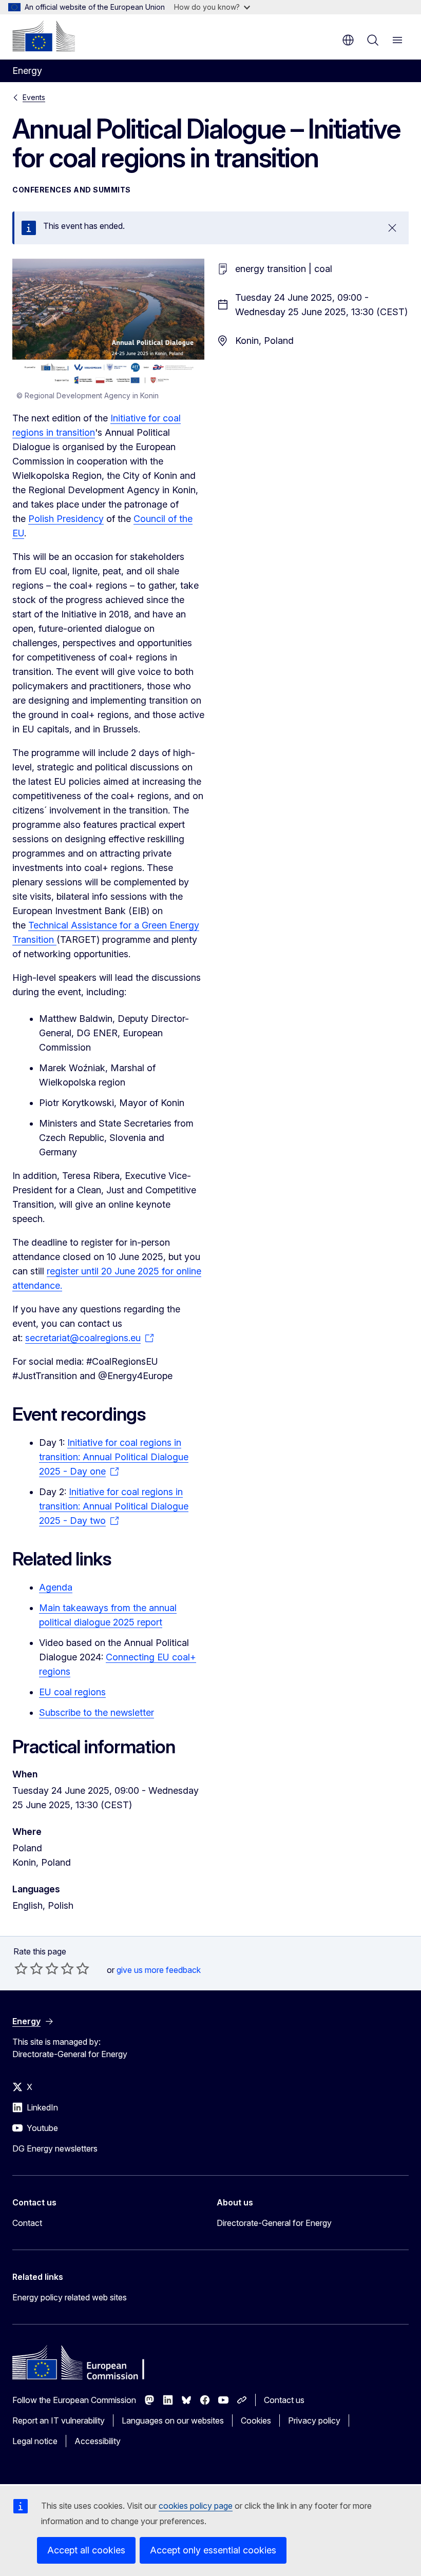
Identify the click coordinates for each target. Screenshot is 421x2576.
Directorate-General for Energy (274, 2223)
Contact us (284, 2400)
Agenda (56, 1587)
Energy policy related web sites (70, 2297)
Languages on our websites (173, 2420)
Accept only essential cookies (213, 2550)
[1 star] (21, 1968)
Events (34, 97)
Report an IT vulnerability (59, 2420)
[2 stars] (29, 1968)
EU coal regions (72, 1692)
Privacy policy (314, 2420)
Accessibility (98, 2441)
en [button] (348, 40)
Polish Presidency (66, 519)
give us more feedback (159, 1970)
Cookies (256, 2420)
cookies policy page (196, 2506)
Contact (27, 2223)
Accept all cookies (86, 2550)
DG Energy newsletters (55, 2148)
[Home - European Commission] (44, 36)
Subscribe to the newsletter (97, 1712)
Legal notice (35, 2441)
